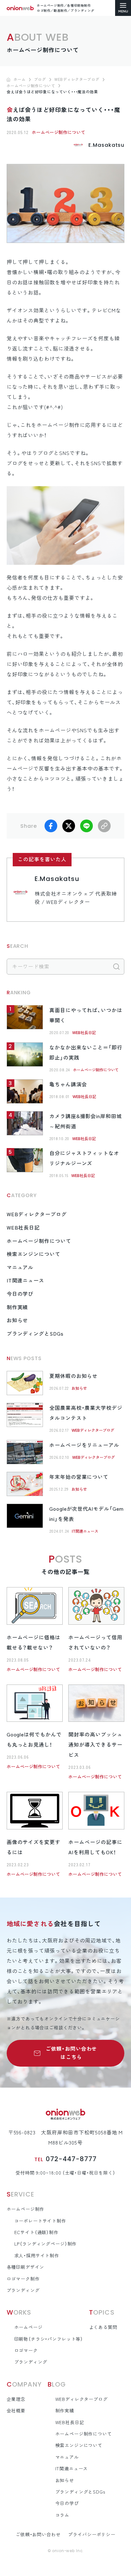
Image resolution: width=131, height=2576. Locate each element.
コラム (62, 2515)
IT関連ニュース (26, 1281)
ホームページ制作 (26, 2209)
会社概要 (16, 2411)
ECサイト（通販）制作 (36, 2232)
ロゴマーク (26, 2351)
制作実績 (17, 1307)
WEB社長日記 (84, 1033)
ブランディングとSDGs (35, 1334)
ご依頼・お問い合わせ (38, 2535)
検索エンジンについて (34, 1254)
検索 (116, 967)
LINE (86, 826)
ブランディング (23, 2290)
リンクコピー (104, 826)
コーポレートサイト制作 (40, 2221)
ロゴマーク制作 (23, 2279)
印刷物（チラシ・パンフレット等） (49, 2339)
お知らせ (17, 1320)
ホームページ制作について (59, 132)
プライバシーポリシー (92, 2535)
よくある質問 (103, 2327)
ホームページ (28, 2327)
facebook (51, 826)
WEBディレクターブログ (37, 1214)
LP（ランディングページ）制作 (46, 2244)
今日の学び (20, 1294)
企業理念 (16, 2399)
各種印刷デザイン (26, 2267)
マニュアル (20, 1267)
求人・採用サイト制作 (37, 2256)
